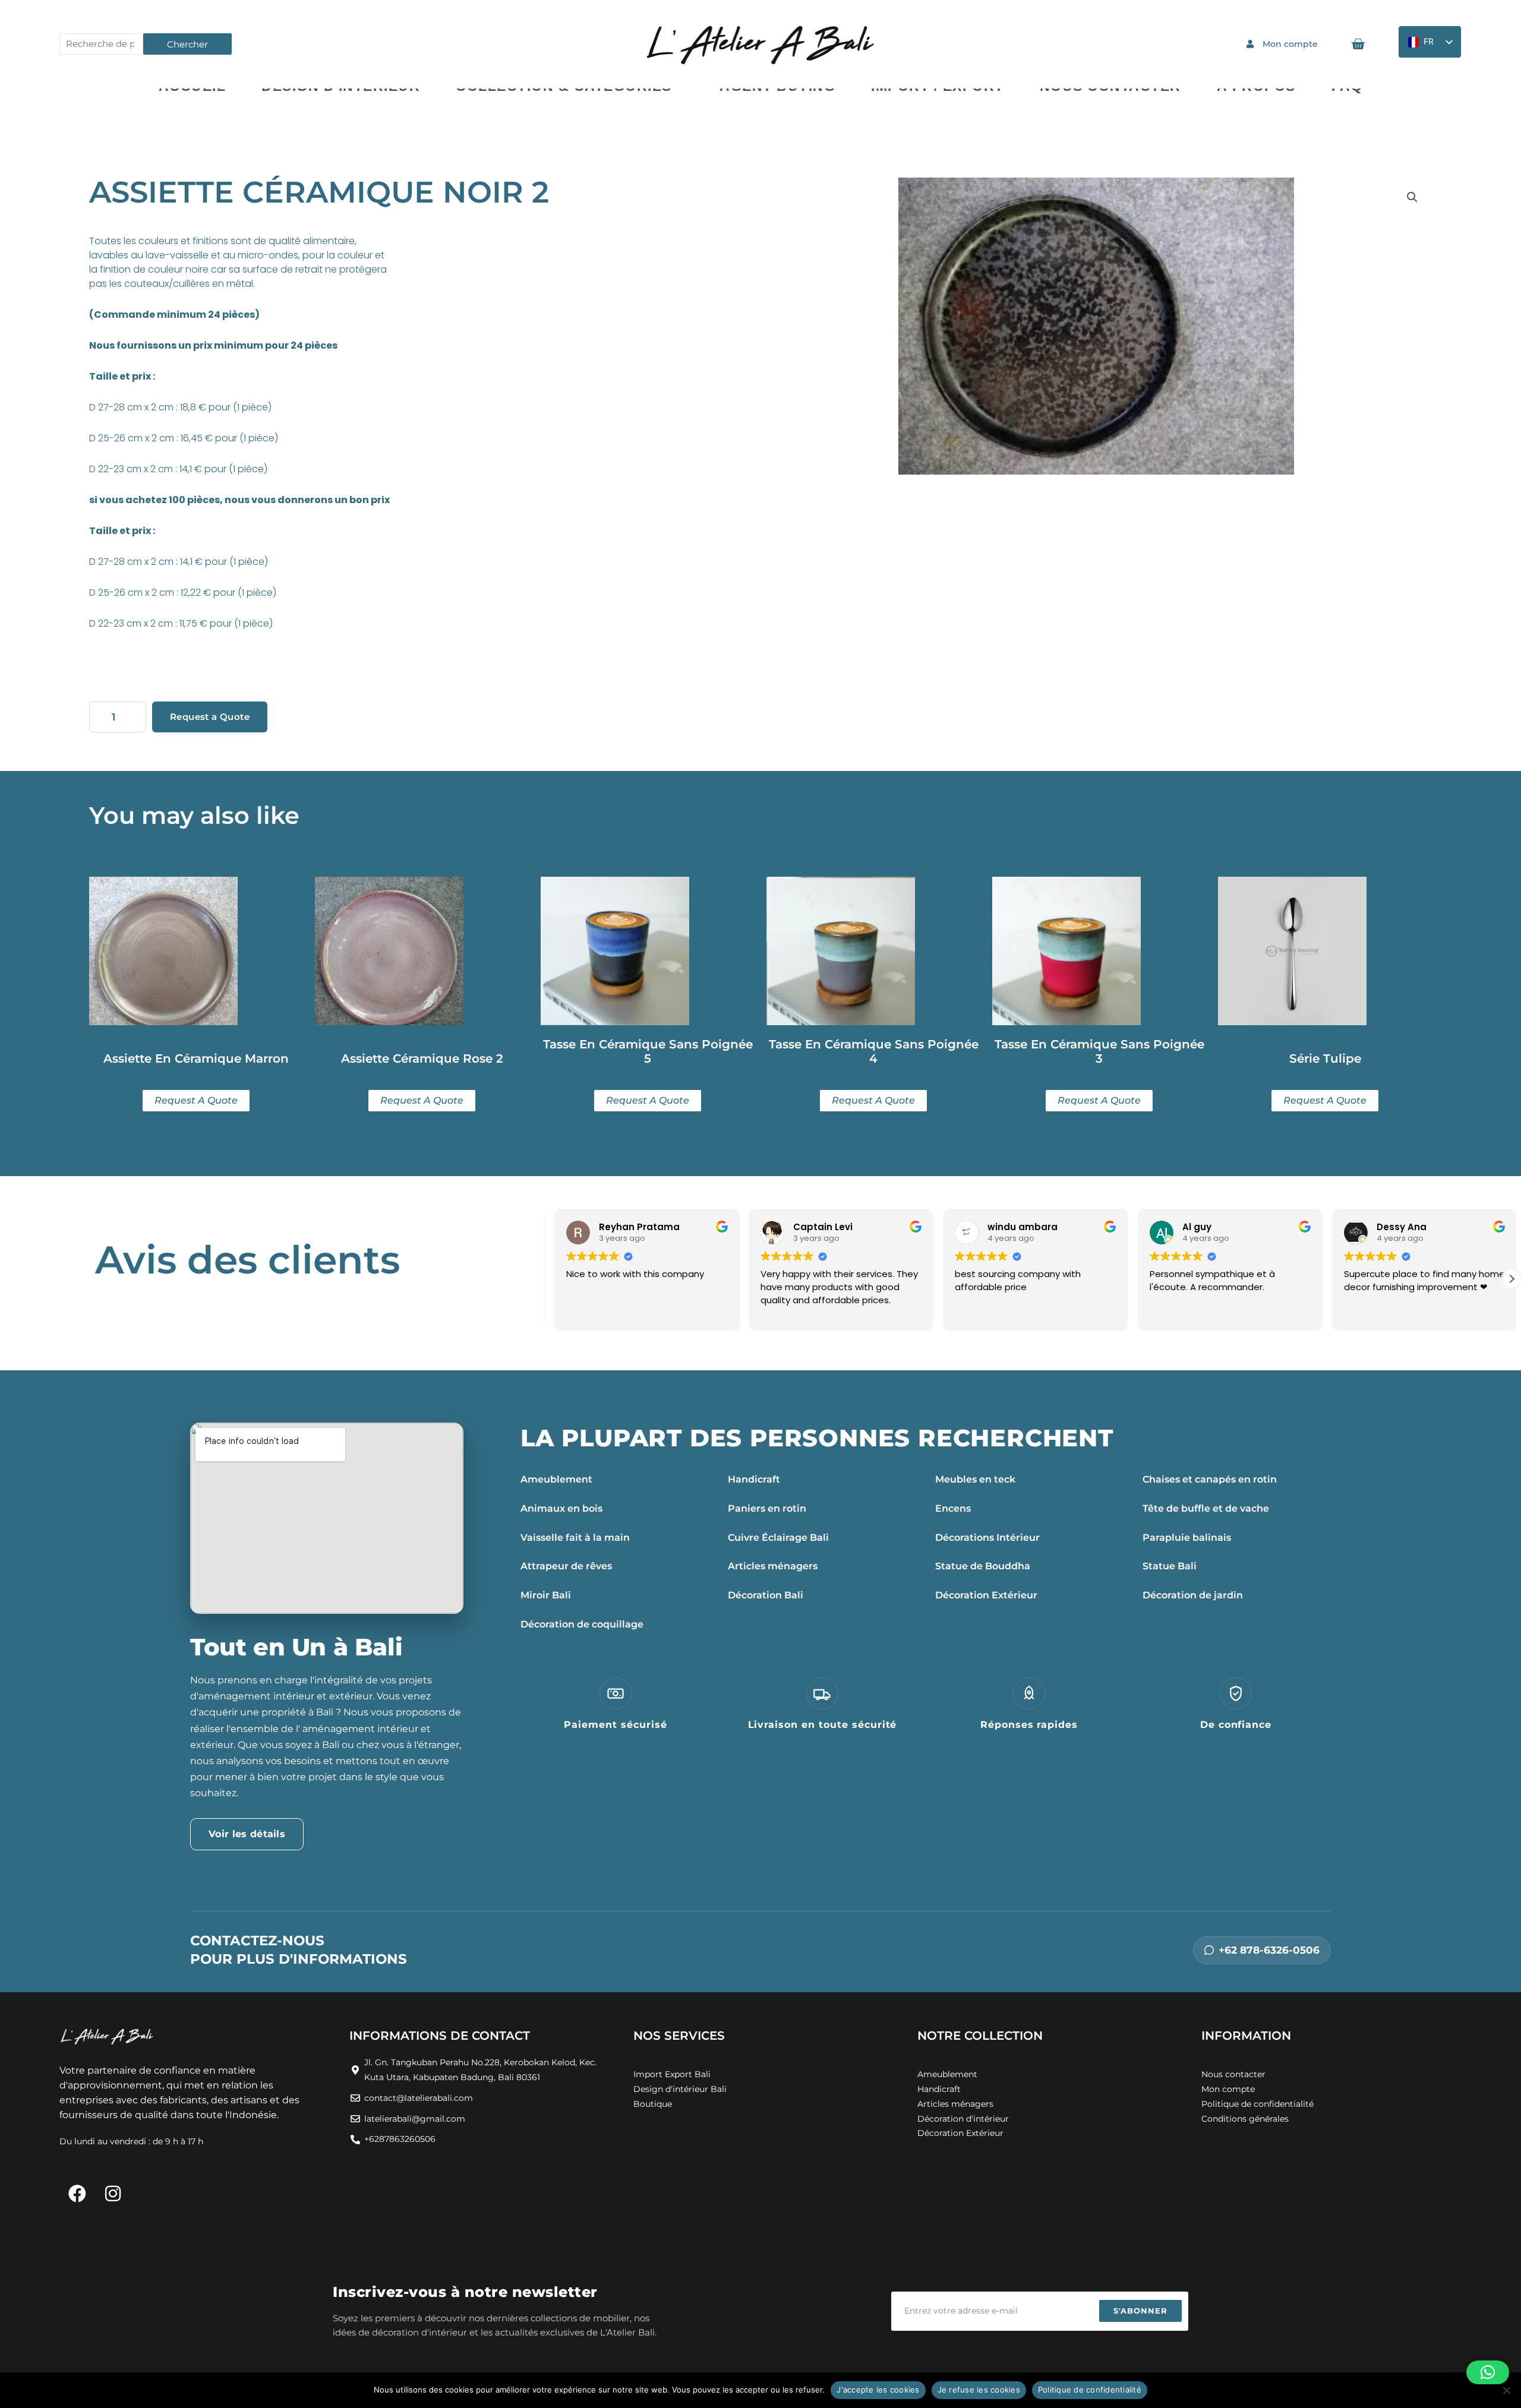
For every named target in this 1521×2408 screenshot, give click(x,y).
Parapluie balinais (1187, 1538)
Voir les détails (247, 1834)
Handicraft (754, 1479)
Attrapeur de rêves (566, 1566)
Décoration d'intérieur (963, 2119)
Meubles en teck (975, 1479)
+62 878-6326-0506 (1269, 1950)
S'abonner (1140, 2311)
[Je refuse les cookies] (1506, 2390)
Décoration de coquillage (582, 1624)
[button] (1412, 197)
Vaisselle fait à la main (575, 1538)
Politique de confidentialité (1090, 2390)
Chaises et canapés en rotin (1210, 1479)
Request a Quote (210, 717)
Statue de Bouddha (983, 1566)
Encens (953, 1508)
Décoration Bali (766, 1595)
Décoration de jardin (1193, 1595)
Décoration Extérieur (986, 1595)
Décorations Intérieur (987, 1538)
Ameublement (556, 1479)
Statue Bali (1170, 1566)
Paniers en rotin (767, 1508)
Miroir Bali (546, 1595)
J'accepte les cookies (878, 2390)
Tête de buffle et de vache (1206, 1508)
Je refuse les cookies (979, 2390)
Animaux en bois (561, 1508)
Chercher (187, 44)
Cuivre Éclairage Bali (778, 1538)
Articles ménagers (773, 1566)
